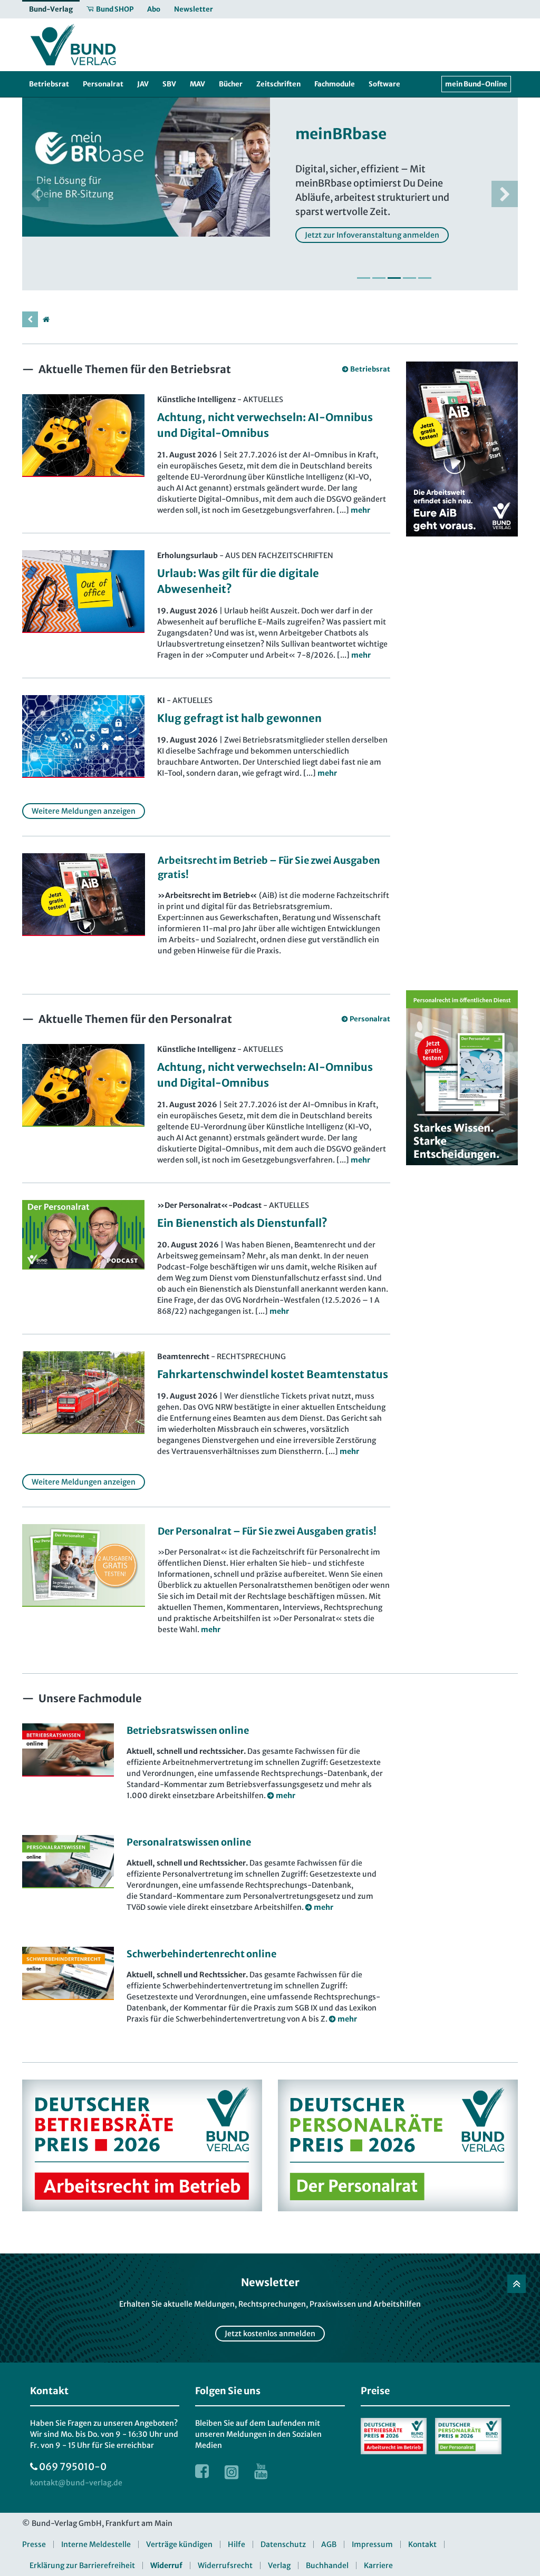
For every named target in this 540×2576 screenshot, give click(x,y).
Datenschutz (283, 2544)
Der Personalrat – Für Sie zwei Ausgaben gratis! (267, 1531)
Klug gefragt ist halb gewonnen (239, 718)
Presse (34, 2544)
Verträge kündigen (179, 2544)
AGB (329, 2544)
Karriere (378, 2565)
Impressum (372, 2544)
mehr (211, 1629)
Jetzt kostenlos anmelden (270, 2334)
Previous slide (35, 194)
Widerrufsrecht (225, 2565)
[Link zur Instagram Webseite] (232, 2471)
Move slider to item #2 (379, 278)
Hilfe (237, 2544)
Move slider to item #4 (409, 278)
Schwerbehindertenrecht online (201, 1954)
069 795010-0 (73, 2467)
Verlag (279, 2565)
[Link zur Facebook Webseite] (202, 2471)
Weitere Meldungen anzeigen (84, 811)
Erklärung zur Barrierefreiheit (82, 2565)
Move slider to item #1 (364, 278)
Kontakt (422, 2544)
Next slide (505, 194)
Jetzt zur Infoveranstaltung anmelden (372, 235)
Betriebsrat (370, 369)
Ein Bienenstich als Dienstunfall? (242, 1223)
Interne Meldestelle (96, 2544)
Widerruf (166, 2565)
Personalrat (370, 1019)
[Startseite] (46, 319)
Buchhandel (327, 2565)
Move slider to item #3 (394, 278)
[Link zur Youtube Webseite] (261, 2471)
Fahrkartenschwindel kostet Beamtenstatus (273, 1374)
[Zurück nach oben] (517, 2284)
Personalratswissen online (189, 1842)
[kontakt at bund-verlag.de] (76, 2483)
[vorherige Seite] (30, 319)
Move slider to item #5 (425, 278)
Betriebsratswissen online (188, 1730)
